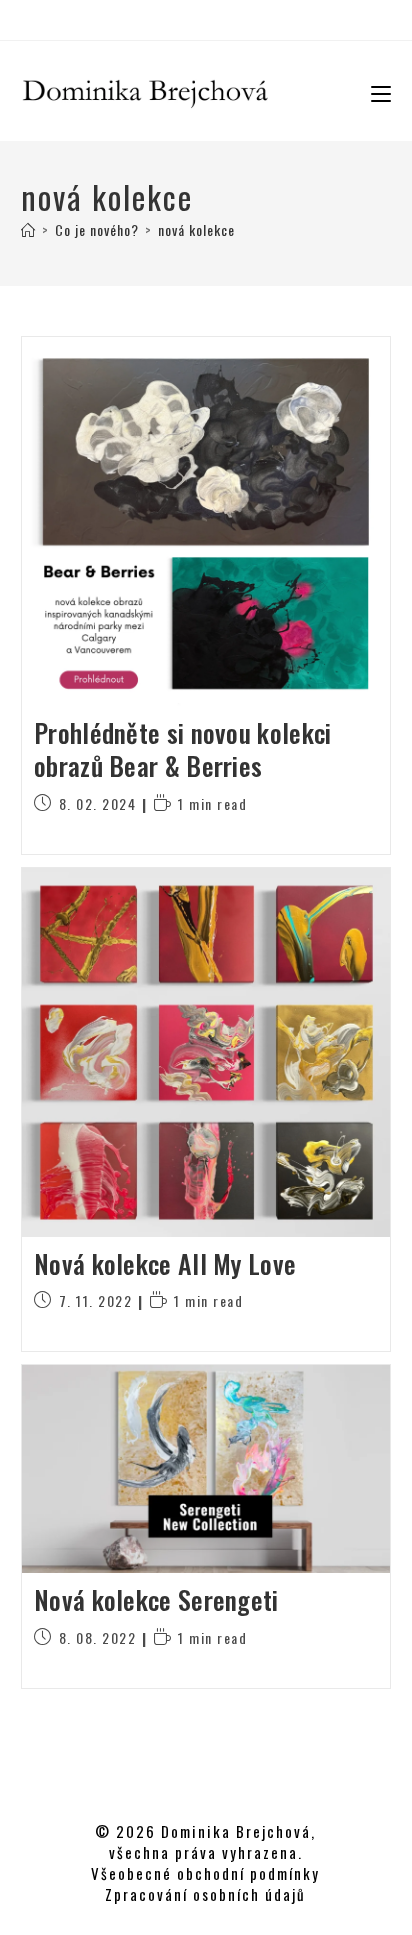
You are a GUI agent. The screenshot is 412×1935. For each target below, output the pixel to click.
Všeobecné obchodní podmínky (205, 1873)
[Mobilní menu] (373, 91)
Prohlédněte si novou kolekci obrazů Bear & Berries (182, 749)
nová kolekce (196, 229)
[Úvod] (28, 229)
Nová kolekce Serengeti (156, 1599)
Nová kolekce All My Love (165, 1263)
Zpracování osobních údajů (205, 1894)
